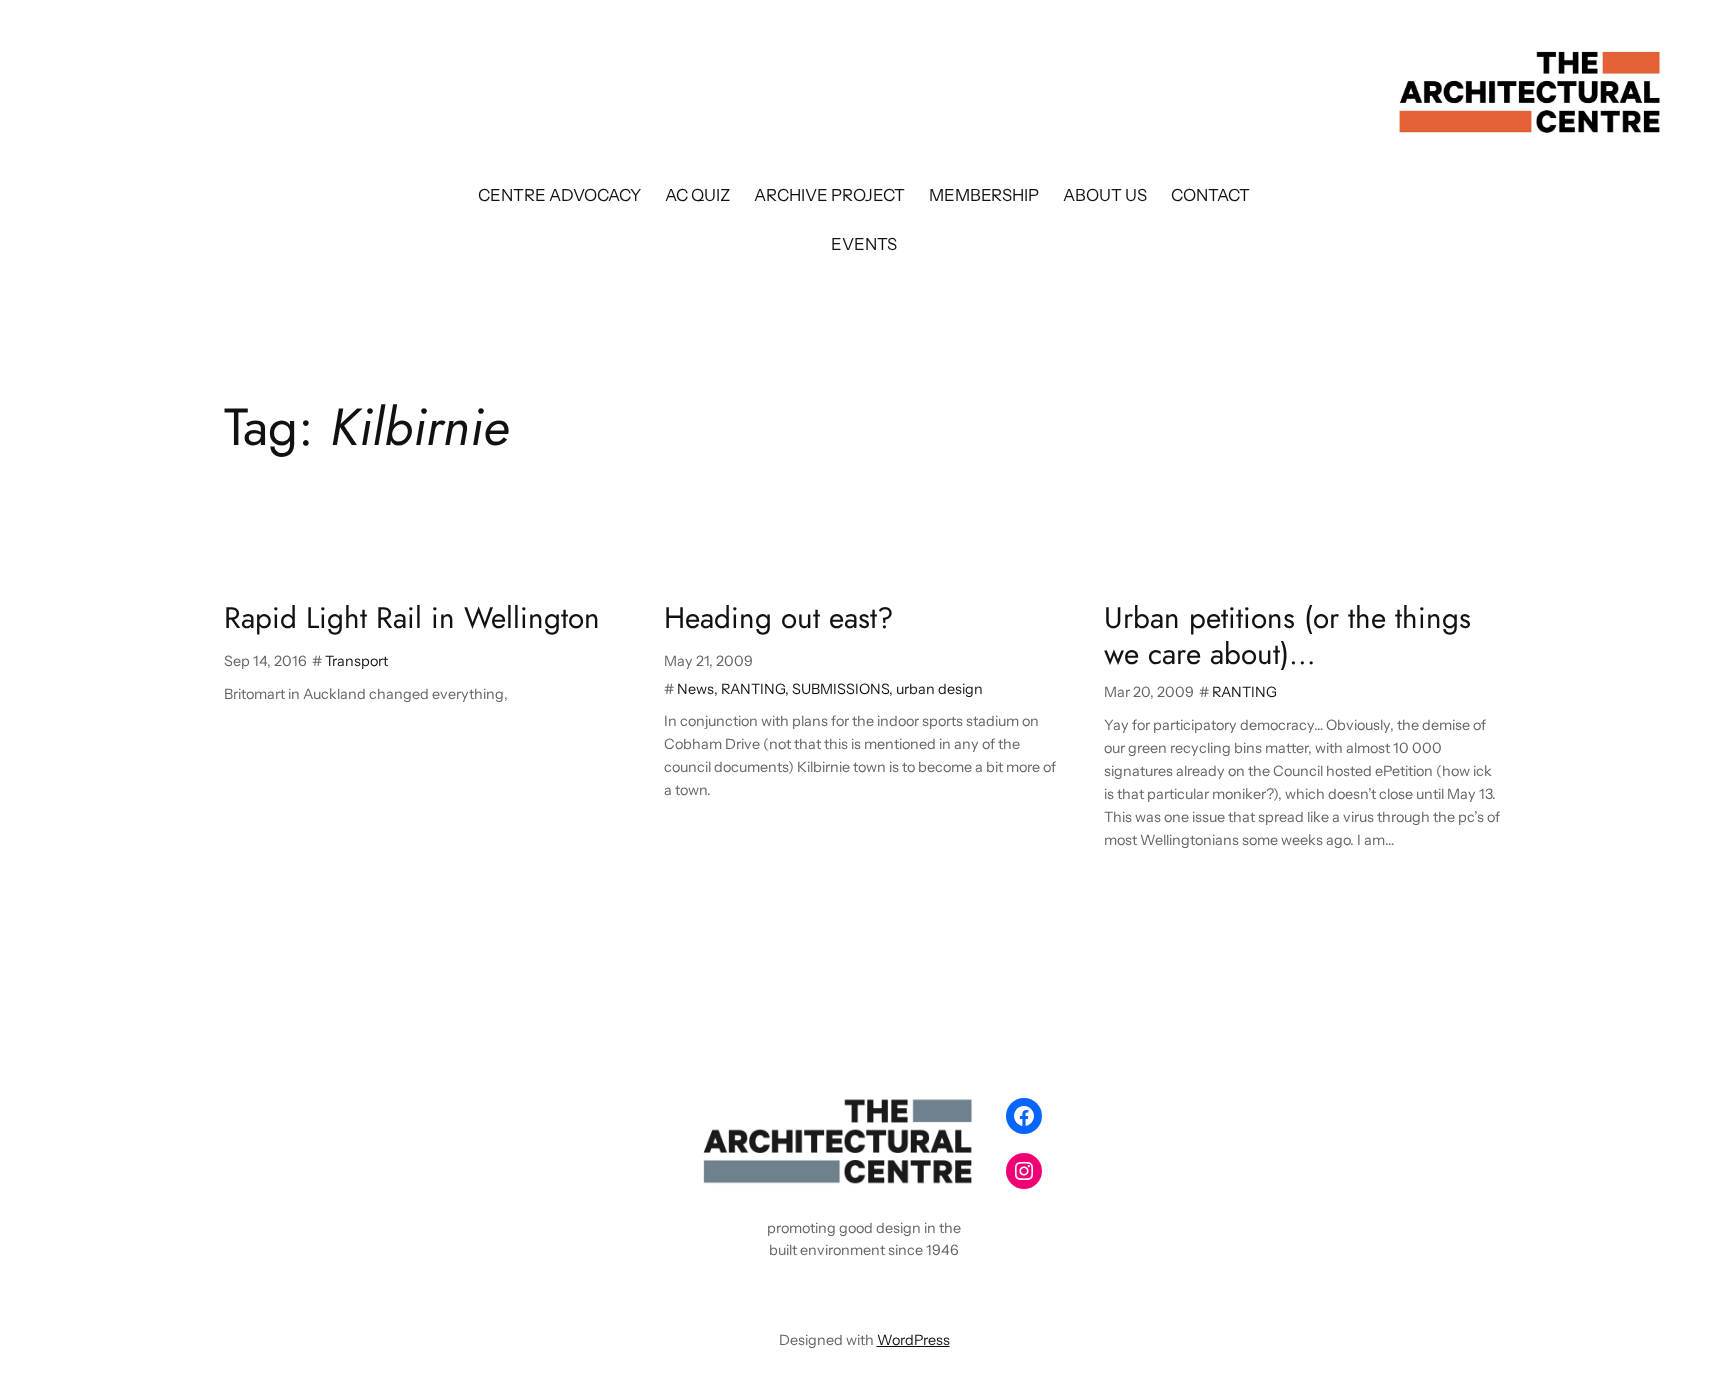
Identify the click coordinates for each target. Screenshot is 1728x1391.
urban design (939, 689)
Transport (356, 661)
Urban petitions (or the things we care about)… (1287, 635)
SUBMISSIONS (840, 689)
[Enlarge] (960, 1115)
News (695, 689)
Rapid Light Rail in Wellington (412, 618)
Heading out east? (778, 618)
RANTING (753, 689)
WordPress (913, 1340)
